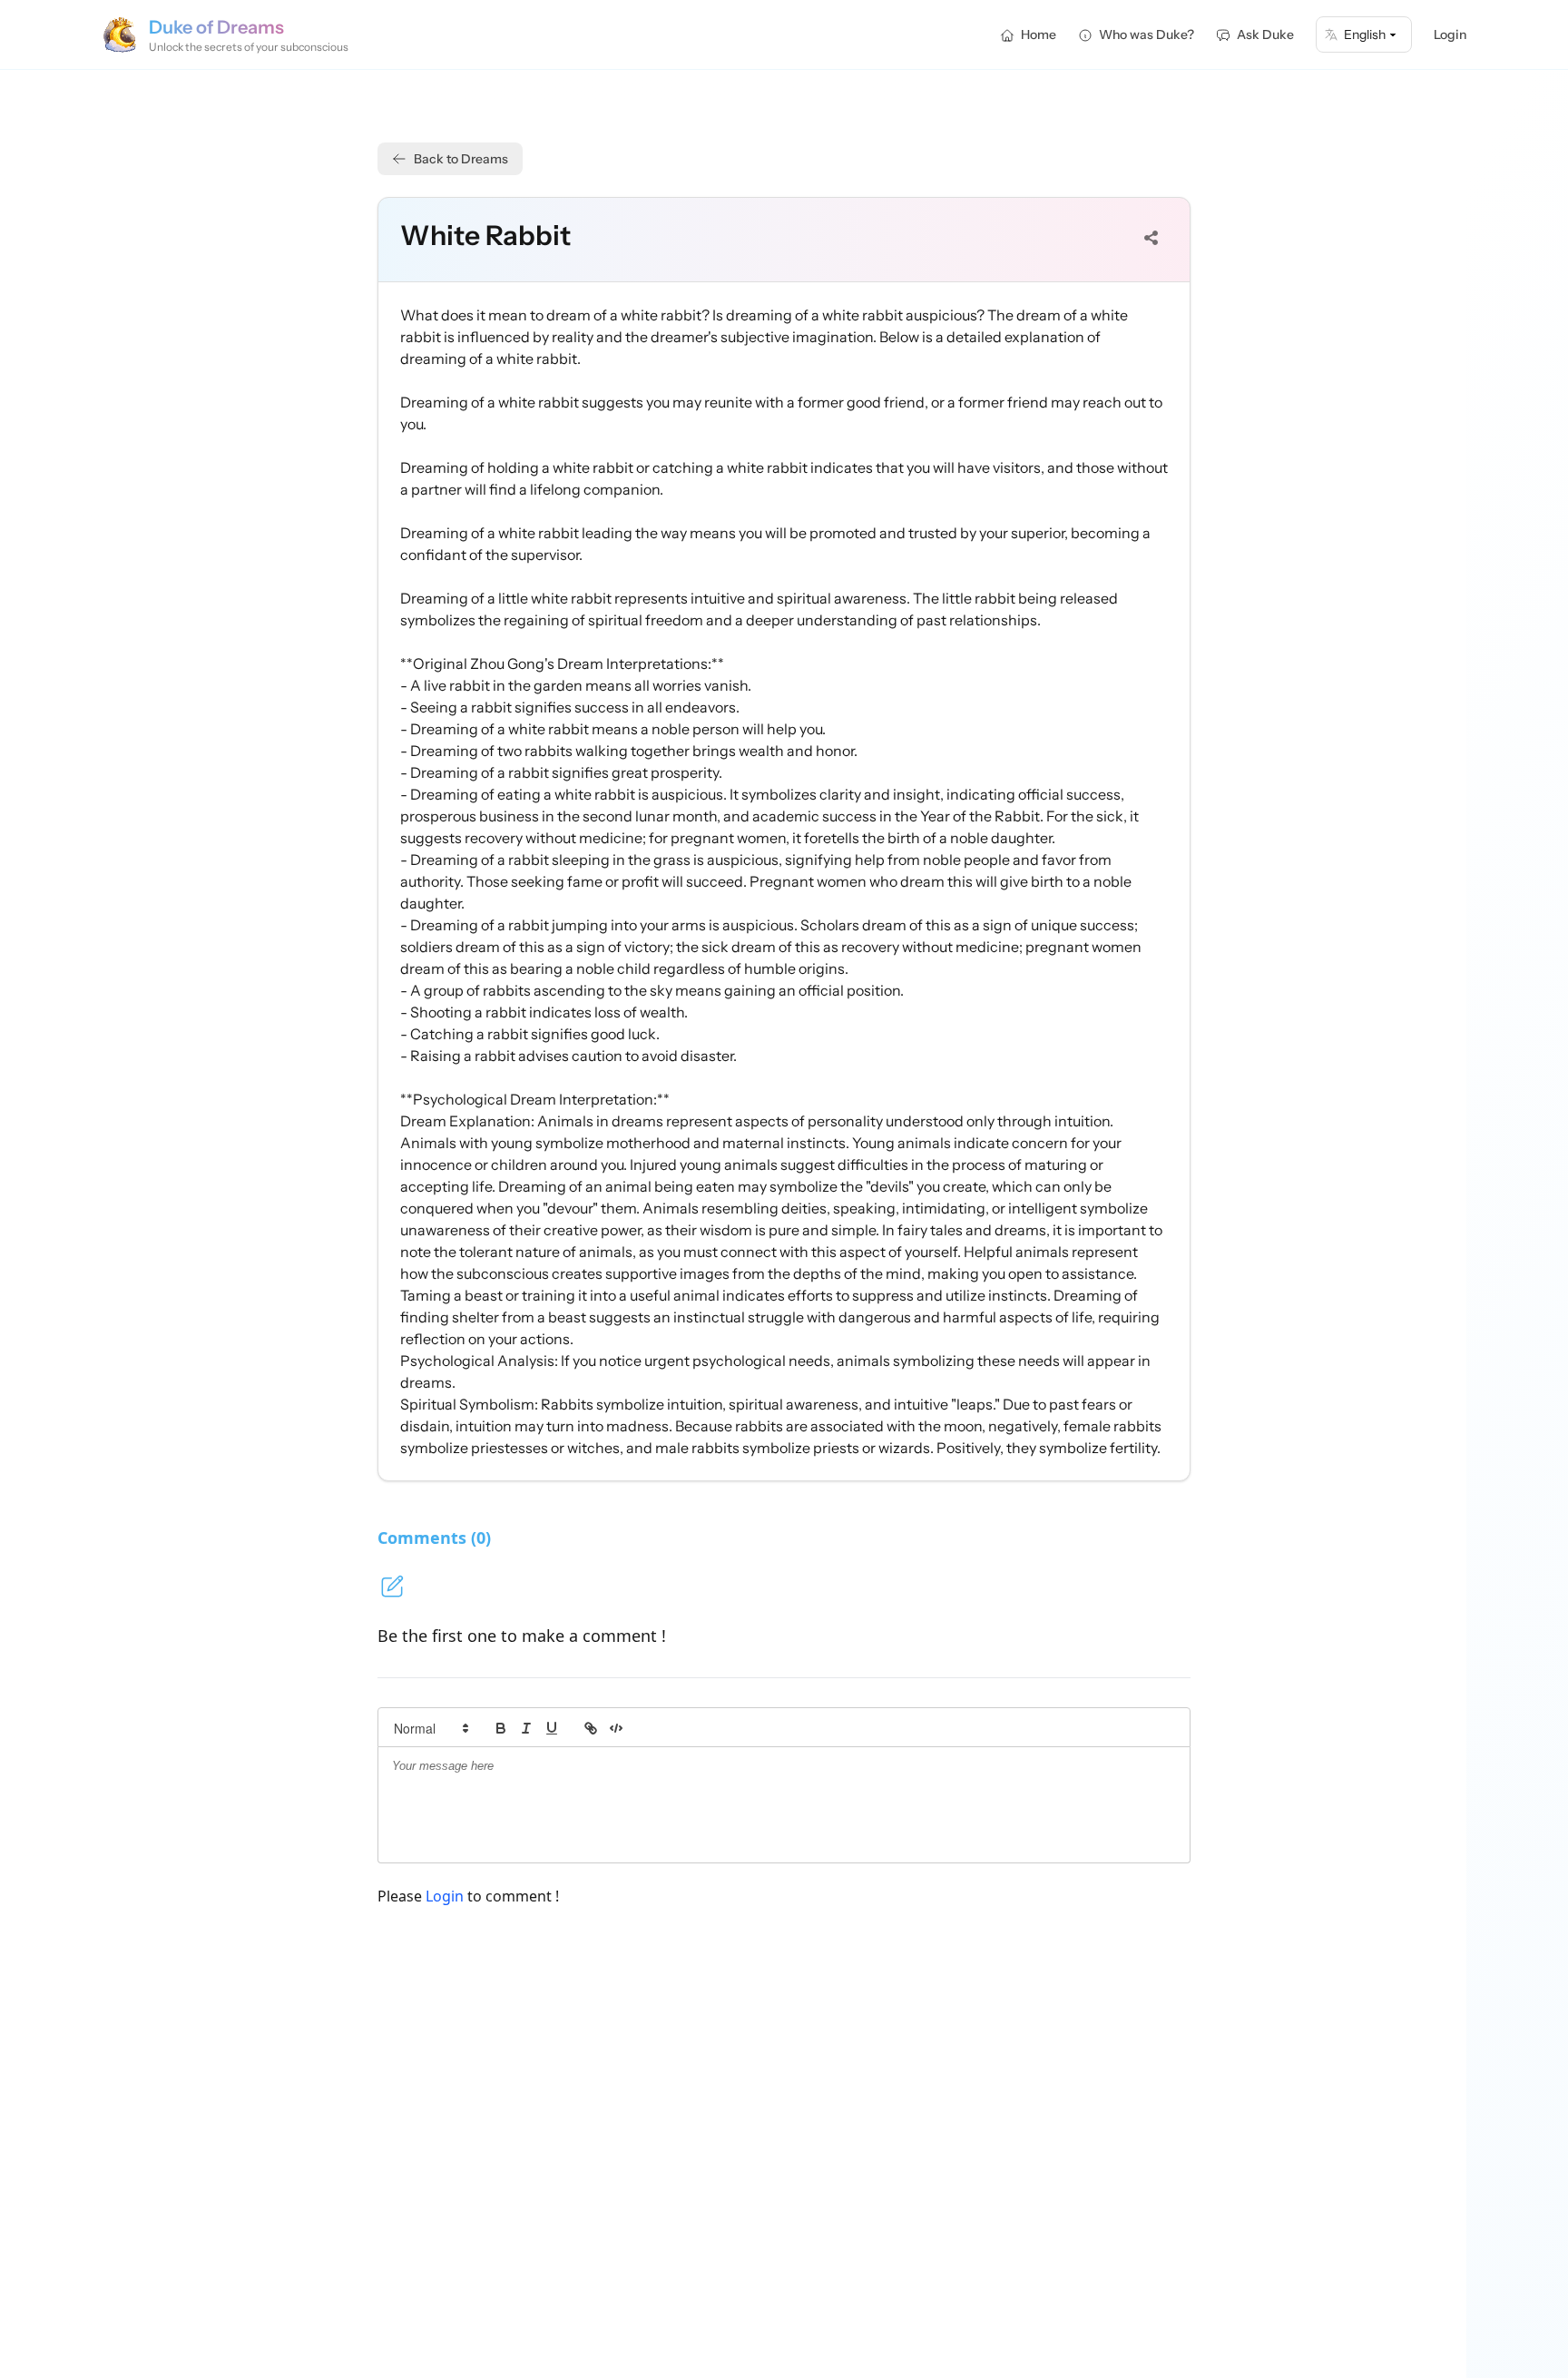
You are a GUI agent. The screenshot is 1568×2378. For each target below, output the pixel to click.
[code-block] (616, 1728)
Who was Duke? (1147, 34)
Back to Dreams (461, 159)
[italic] (526, 1728)
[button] (430, 1728)
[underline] (552, 1728)
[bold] (501, 1728)
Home (1039, 34)
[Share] (1151, 238)
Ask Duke (1265, 34)
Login (1450, 34)
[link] (591, 1728)
